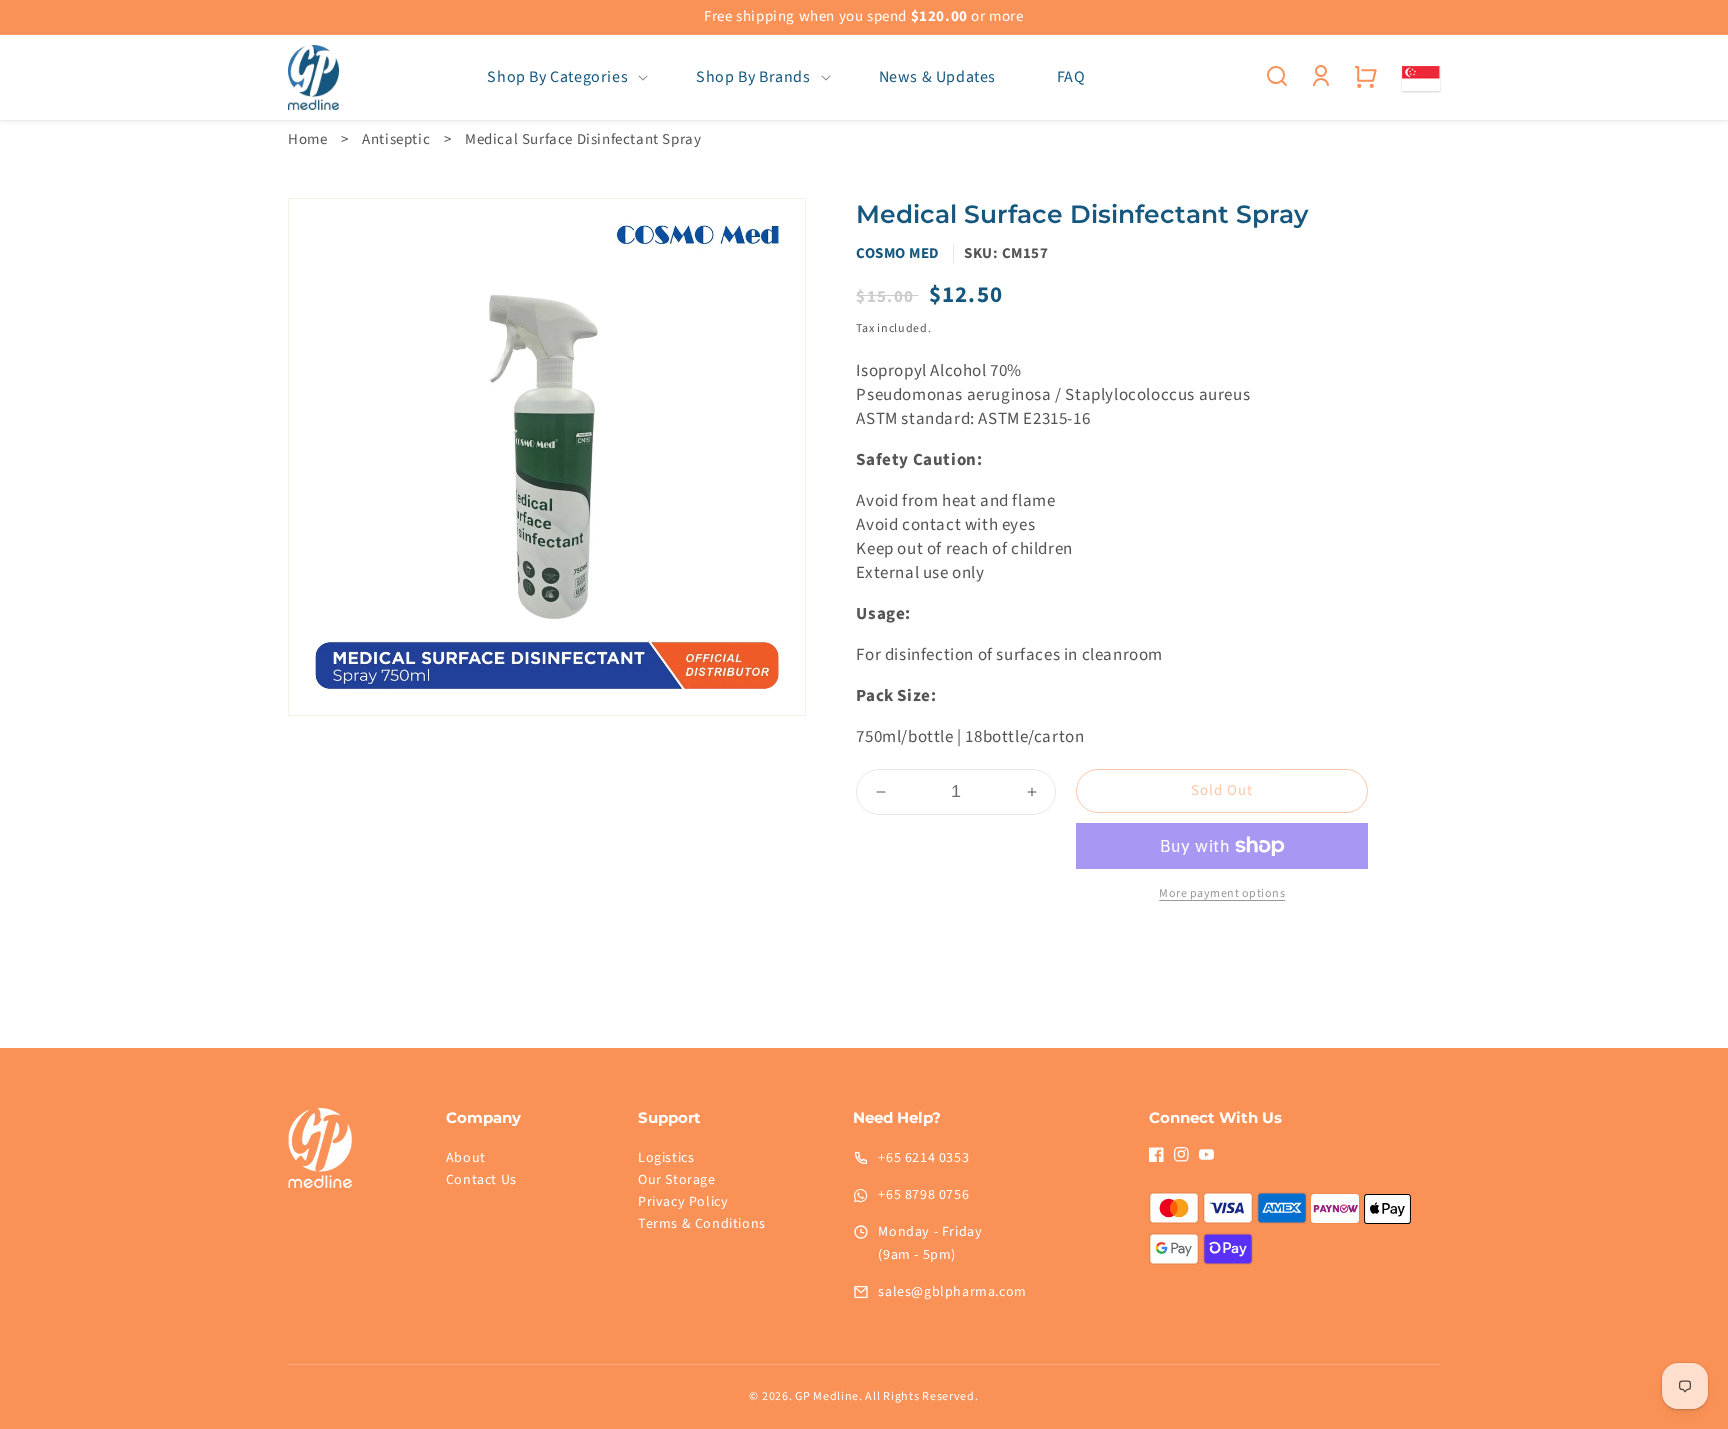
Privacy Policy (683, 1202)
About (466, 1158)
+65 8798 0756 (923, 1195)
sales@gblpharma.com (952, 1292)
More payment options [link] (1222, 893)
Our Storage (677, 1180)
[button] (561, 77)
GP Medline (827, 1396)
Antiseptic (396, 139)
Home (307, 139)
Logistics (666, 1158)
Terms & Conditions (702, 1224)
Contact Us (481, 1180)
